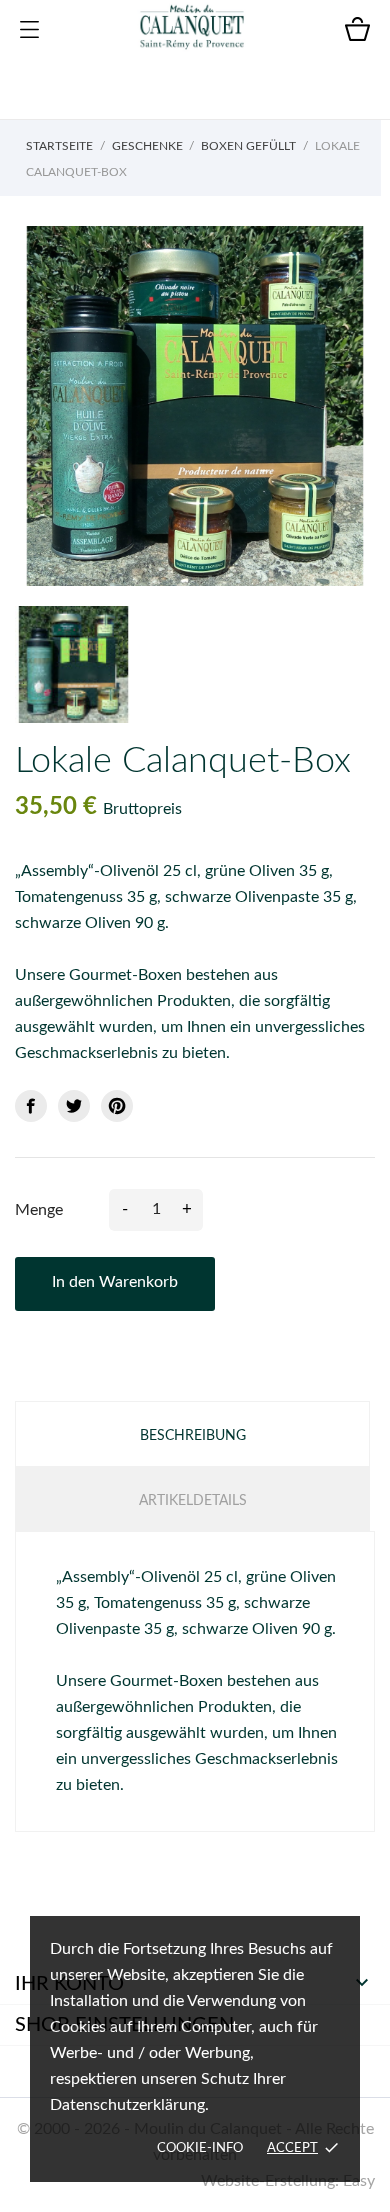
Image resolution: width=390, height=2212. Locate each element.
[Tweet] (74, 1106)
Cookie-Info (200, 2148)
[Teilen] (31, 1106)
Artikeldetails (193, 1501)
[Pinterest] (117, 1106)
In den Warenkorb (115, 1282)
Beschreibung (193, 1436)
